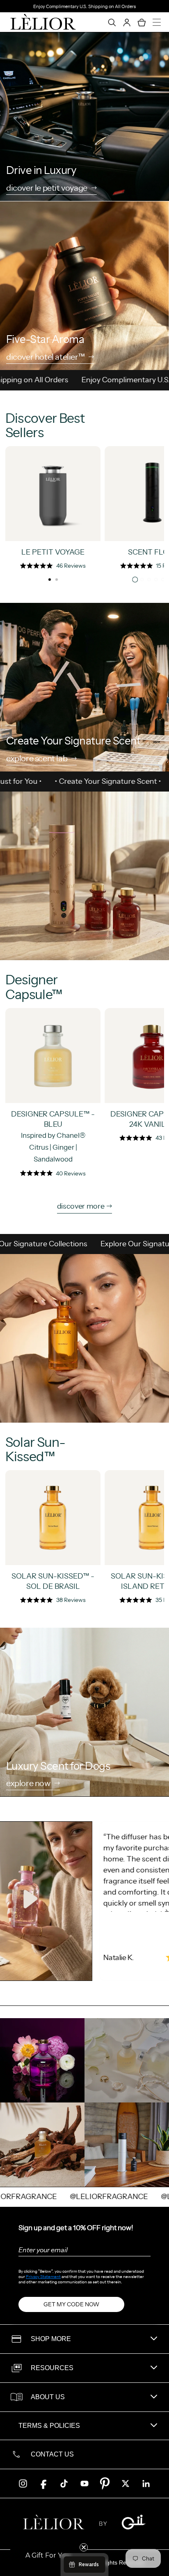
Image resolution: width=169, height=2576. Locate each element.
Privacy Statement (43, 2277)
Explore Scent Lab (37, 759)
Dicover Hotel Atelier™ (45, 358)
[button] (48, 2556)
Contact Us (52, 2454)
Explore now (28, 1784)
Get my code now (71, 2304)
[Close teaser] (84, 2547)
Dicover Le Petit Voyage (47, 189)
